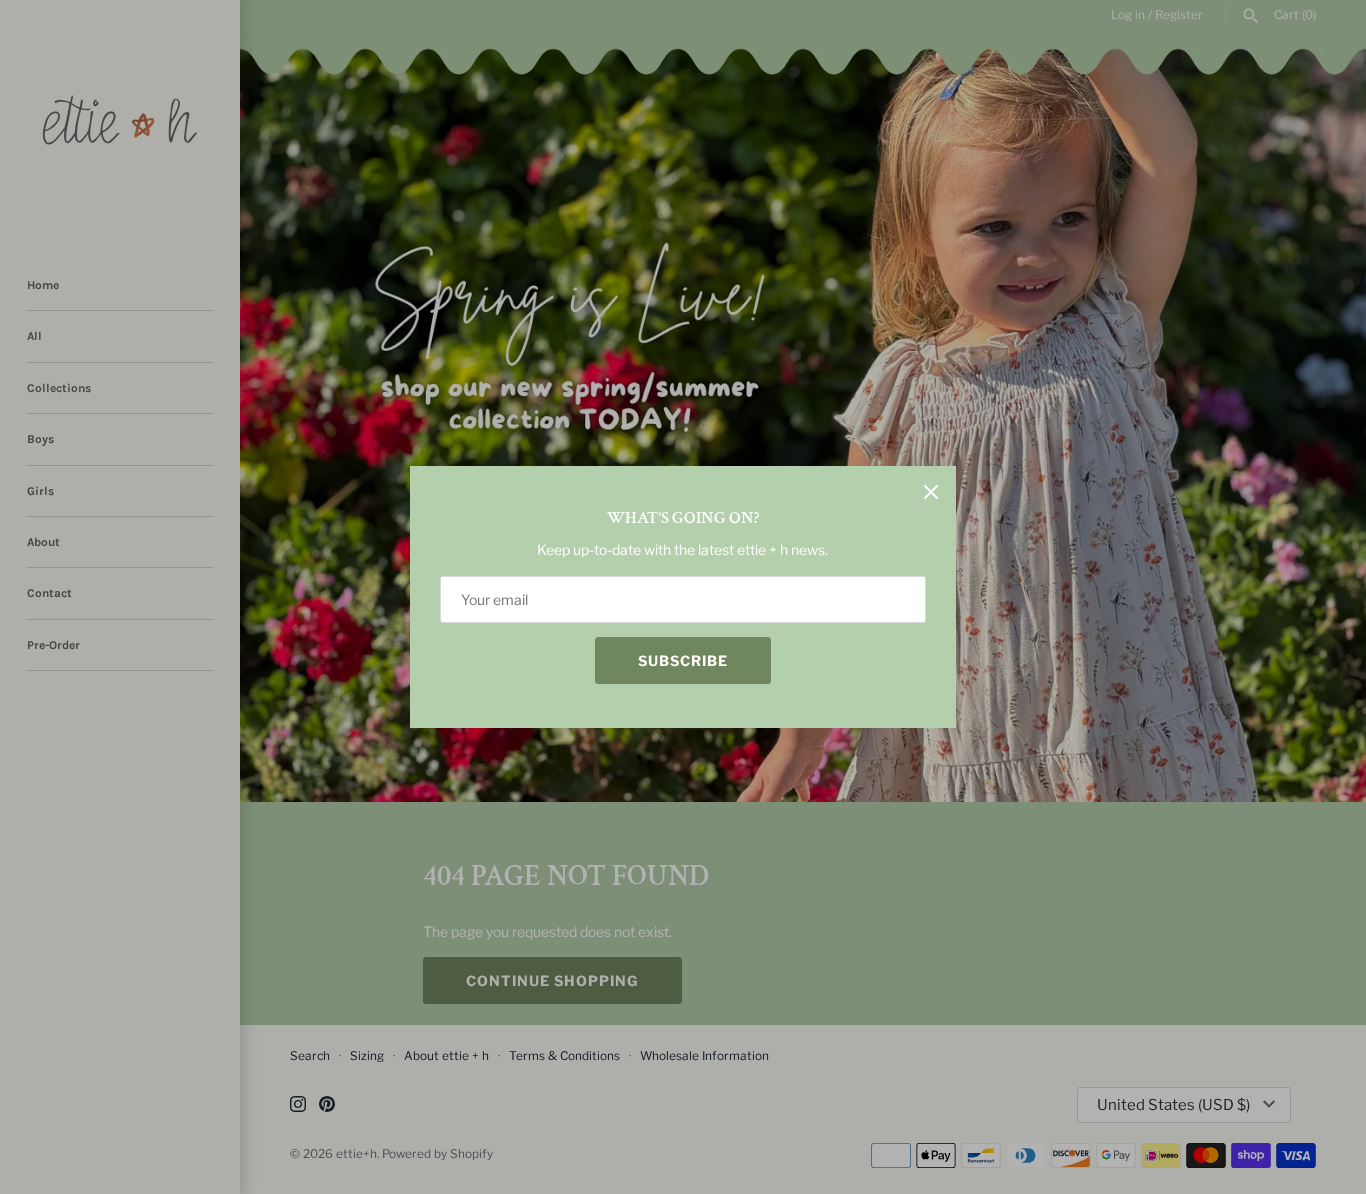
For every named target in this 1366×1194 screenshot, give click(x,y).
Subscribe (683, 660)
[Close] (931, 491)
